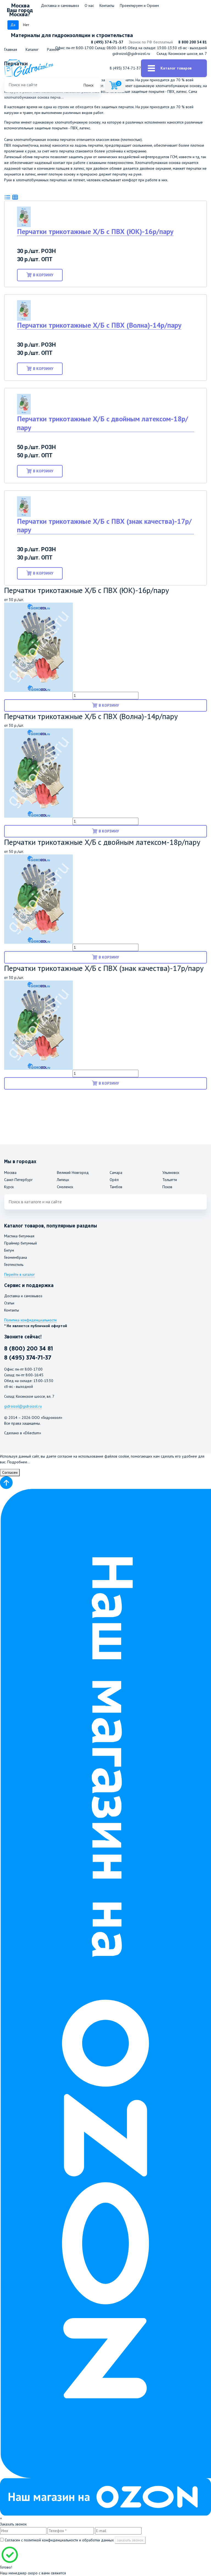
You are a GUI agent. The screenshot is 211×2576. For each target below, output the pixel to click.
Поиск (88, 85)
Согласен (10, 1472)
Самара (116, 1173)
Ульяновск (171, 1173)
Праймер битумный (20, 1243)
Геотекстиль (14, 1265)
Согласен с (59, 2540)
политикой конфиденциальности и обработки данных (69, 2540)
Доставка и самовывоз (60, 5)
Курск (9, 1187)
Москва (10, 1173)
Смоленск (65, 1187)
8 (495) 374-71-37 (107, 42)
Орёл (114, 1180)
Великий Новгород (73, 1173)
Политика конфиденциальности (30, 1320)
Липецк (63, 1180)
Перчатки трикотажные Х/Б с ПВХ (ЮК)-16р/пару (95, 231)
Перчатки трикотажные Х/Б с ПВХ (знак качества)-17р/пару (104, 525)
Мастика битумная (19, 1236)
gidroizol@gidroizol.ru (131, 54)
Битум (9, 1250)
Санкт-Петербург (18, 1180)
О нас (89, 5)
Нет (26, 25)
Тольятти (170, 1180)
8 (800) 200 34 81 (29, 1349)
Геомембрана (16, 1257)
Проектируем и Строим (139, 5)
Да (13, 25)
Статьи (9, 1303)
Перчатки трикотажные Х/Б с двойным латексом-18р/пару (103, 423)
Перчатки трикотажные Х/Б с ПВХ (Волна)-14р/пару (99, 325)
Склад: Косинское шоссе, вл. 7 (182, 54)
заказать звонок (130, 2540)
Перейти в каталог (20, 1274)
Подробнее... (19, 1462)
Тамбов (116, 1187)
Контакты (107, 5)
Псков (167, 1187)
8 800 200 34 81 (193, 42)
